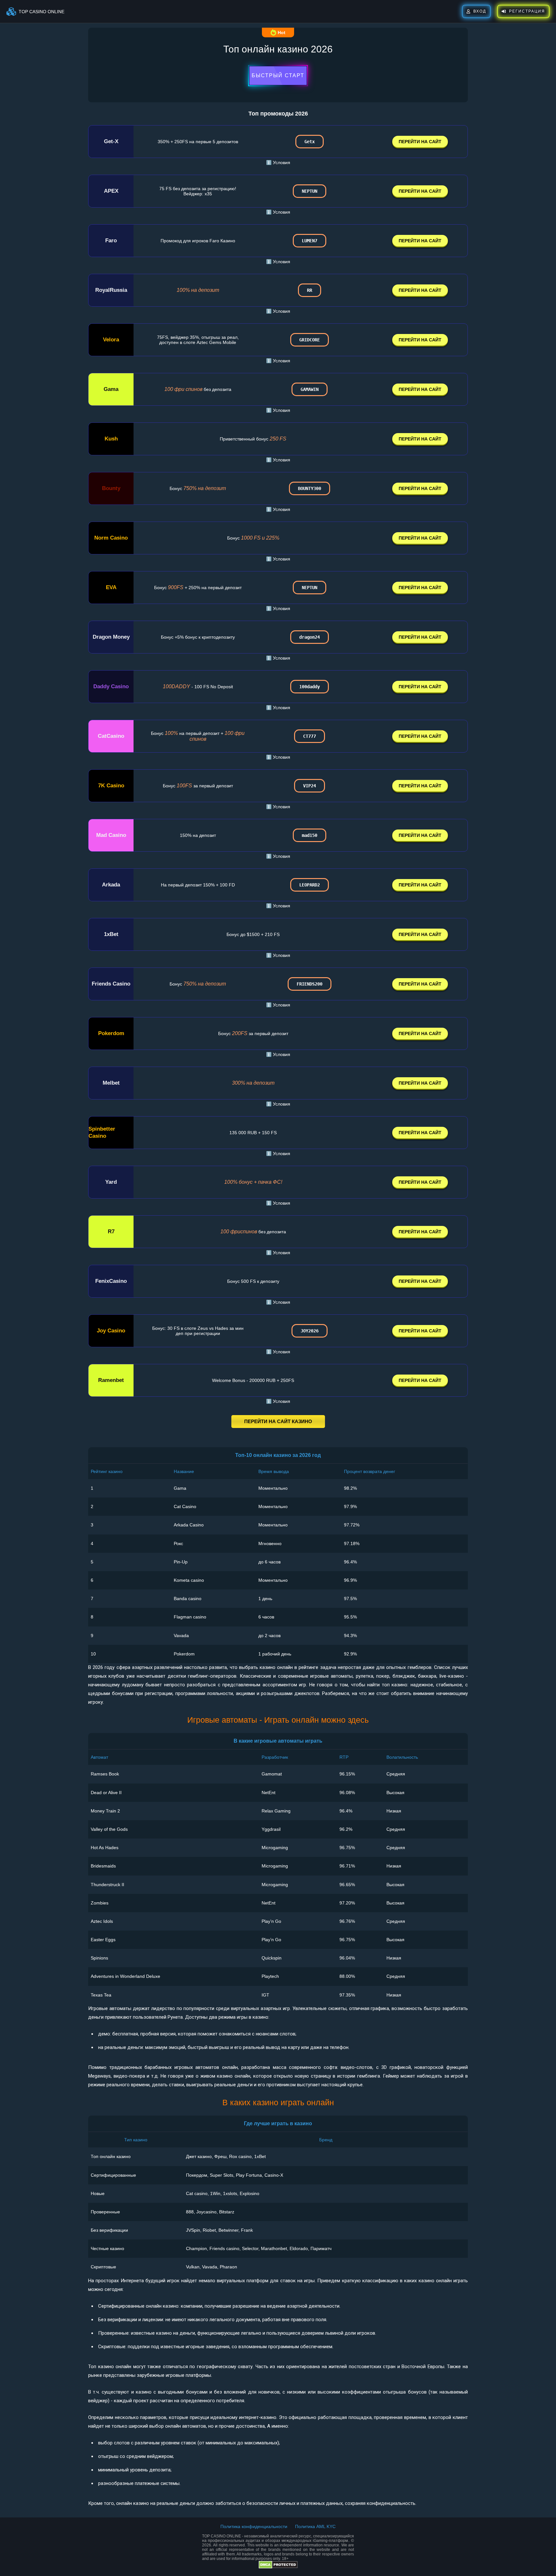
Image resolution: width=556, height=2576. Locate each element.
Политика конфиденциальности (254, 2526)
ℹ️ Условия (278, 162)
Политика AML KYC (315, 2526)
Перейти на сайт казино (278, 1421)
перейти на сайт (420, 142)
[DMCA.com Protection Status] (278, 2567)
